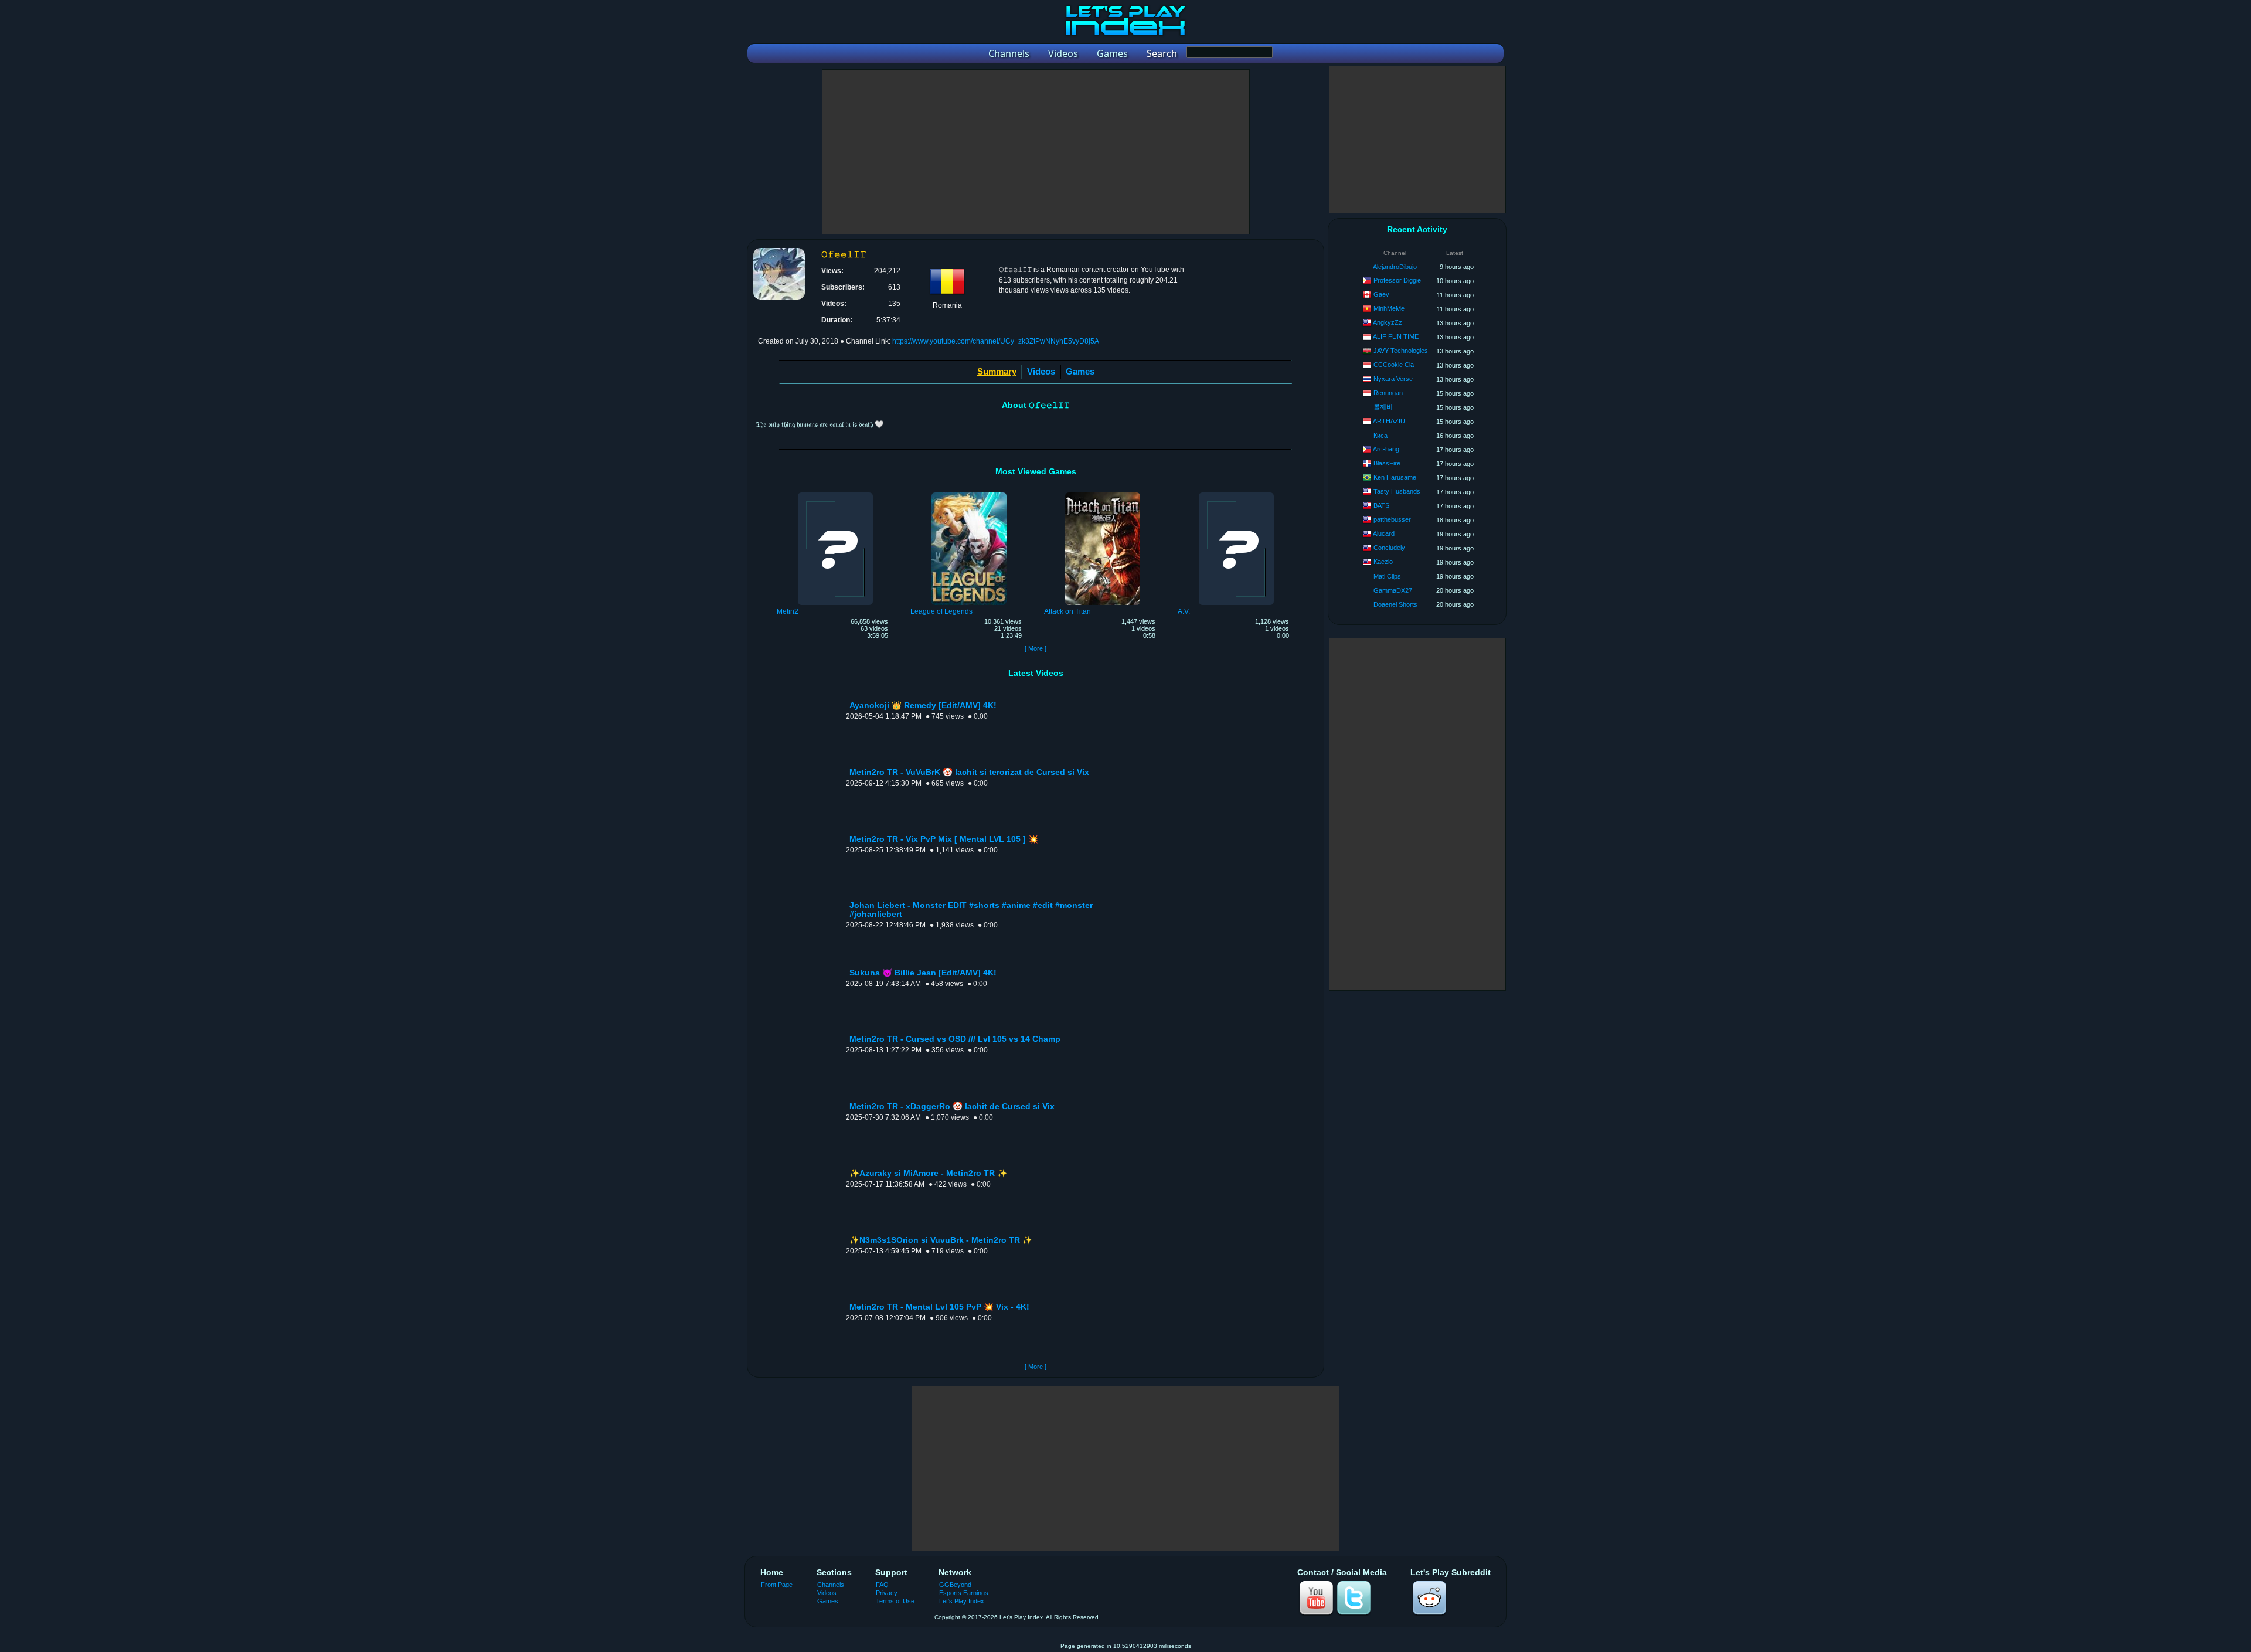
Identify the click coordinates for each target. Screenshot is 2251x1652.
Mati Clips (1387, 576)
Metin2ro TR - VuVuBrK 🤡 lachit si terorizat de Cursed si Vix (969, 772)
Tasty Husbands (1397, 491)
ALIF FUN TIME (1396, 336)
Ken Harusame (1395, 477)
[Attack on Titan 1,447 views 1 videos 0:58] (1103, 494)
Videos (1041, 371)
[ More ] (1036, 648)
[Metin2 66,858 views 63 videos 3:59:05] (835, 494)
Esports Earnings (964, 1593)
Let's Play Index (962, 1601)
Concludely (1389, 548)
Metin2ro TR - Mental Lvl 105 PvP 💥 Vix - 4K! (939, 1307)
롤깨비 (1383, 407)
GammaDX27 (1393, 590)
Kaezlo (1383, 562)
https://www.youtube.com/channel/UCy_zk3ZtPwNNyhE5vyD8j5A (996, 341)
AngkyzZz (1388, 322)
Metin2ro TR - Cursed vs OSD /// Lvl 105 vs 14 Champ (955, 1039)
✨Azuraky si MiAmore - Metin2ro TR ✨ (928, 1173)
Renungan (1388, 393)
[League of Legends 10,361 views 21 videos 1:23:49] (969, 494)
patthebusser (1392, 519)
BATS (1381, 505)
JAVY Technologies (1401, 351)
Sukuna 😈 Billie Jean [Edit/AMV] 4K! (923, 973)
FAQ (882, 1585)
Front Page (777, 1585)
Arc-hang (1386, 449)
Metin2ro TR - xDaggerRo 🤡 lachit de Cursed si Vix (952, 1107)
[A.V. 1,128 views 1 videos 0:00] (1236, 494)
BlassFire (1387, 463)
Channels (831, 1585)
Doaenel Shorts (1395, 604)
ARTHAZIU (1389, 421)
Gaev (1381, 294)
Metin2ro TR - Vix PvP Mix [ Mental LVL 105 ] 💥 (944, 839)
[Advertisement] (1036, 152)
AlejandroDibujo (1395, 267)
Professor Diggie (1397, 280)
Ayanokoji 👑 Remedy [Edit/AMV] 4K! (923, 706)
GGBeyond (955, 1585)
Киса (1380, 436)
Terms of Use (895, 1601)
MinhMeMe (1389, 308)
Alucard (1384, 533)
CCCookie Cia (1394, 365)
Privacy (887, 1593)
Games (1080, 371)
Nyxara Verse (1393, 379)
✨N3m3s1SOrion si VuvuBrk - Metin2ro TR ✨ (941, 1240)
